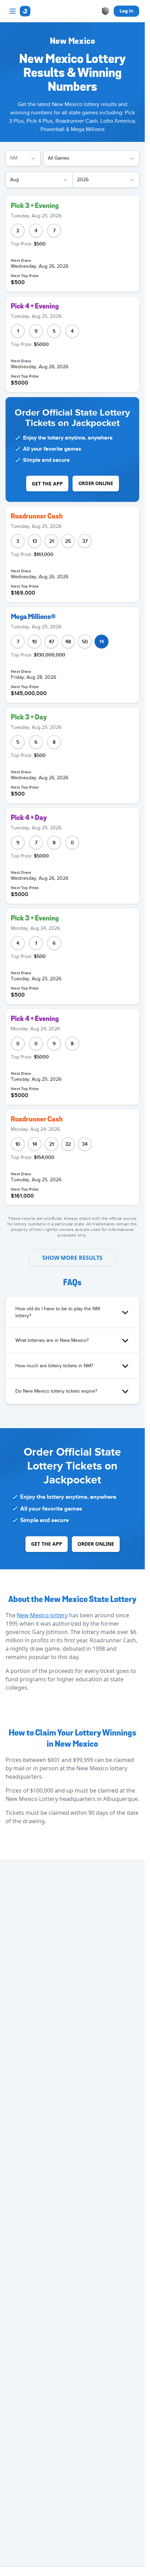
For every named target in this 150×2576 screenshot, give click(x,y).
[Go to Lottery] (25, 11)
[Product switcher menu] (13, 11)
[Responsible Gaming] (105, 11)
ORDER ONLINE (96, 483)
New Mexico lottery (42, 1615)
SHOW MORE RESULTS (72, 1258)
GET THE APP (47, 484)
